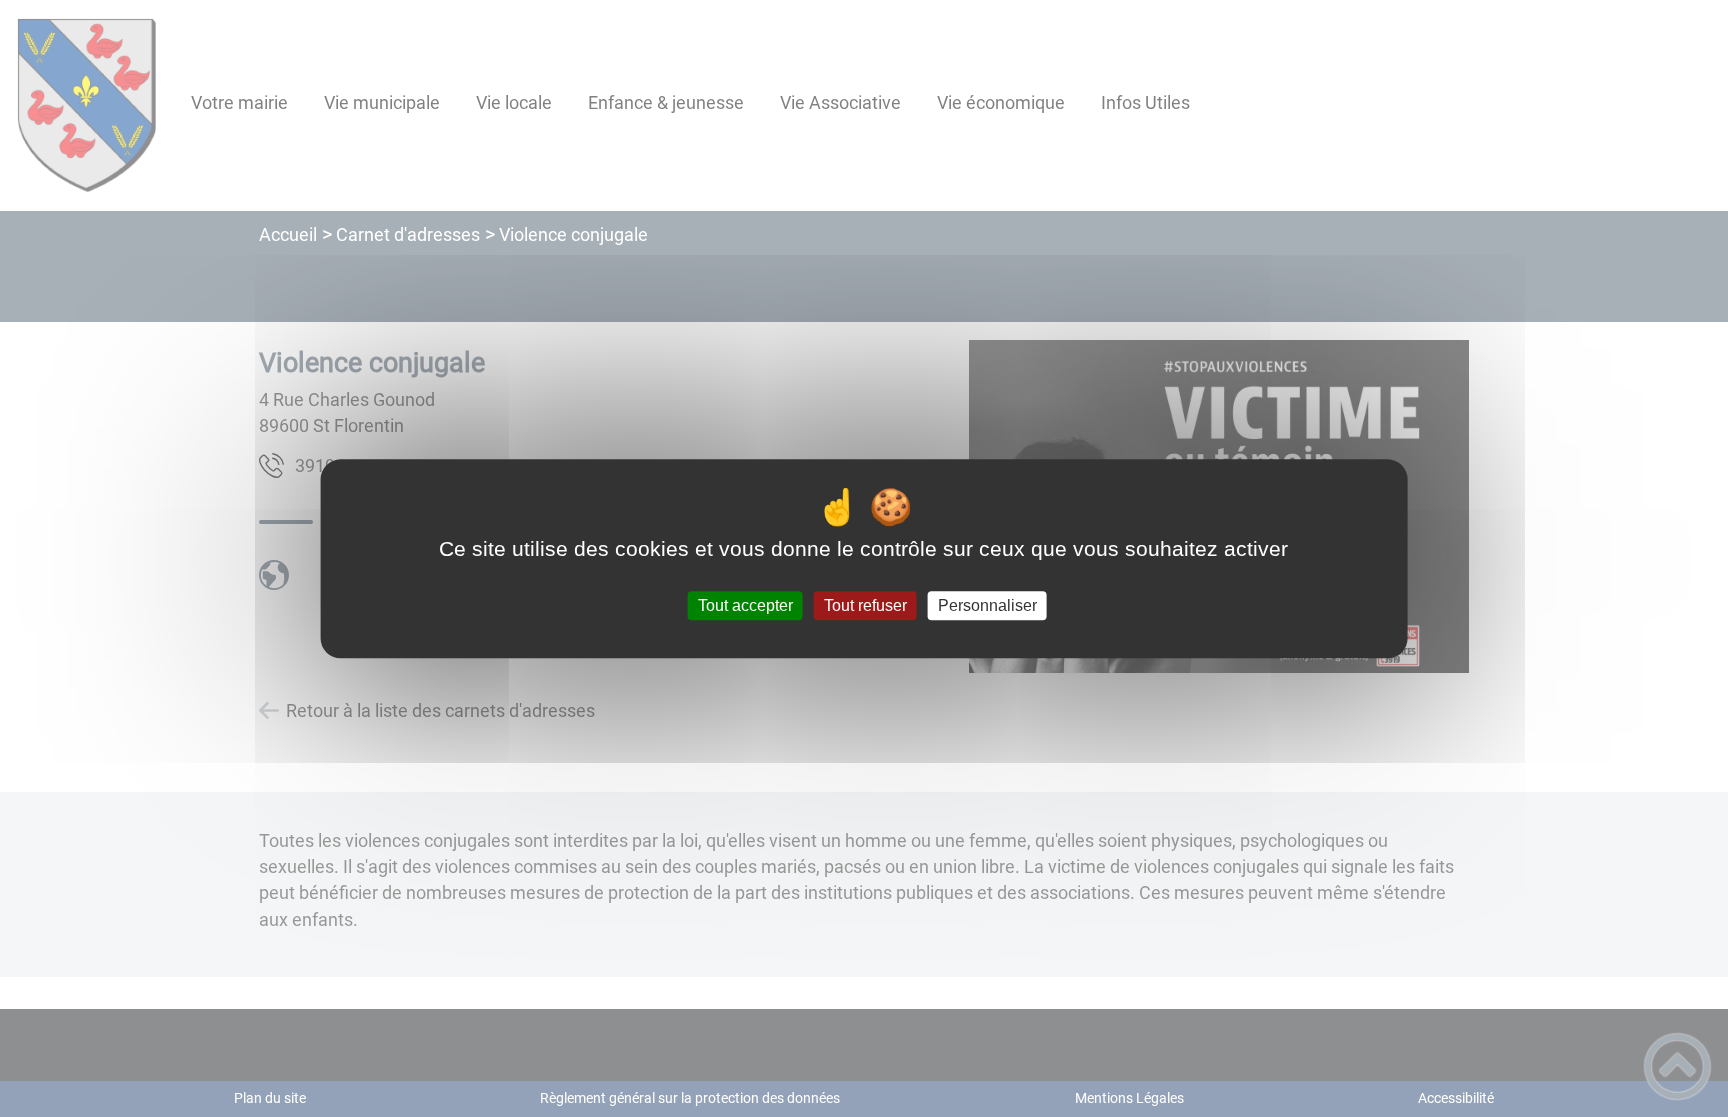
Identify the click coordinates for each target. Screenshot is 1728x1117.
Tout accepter (745, 605)
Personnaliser (987, 605)
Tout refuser (865, 605)
